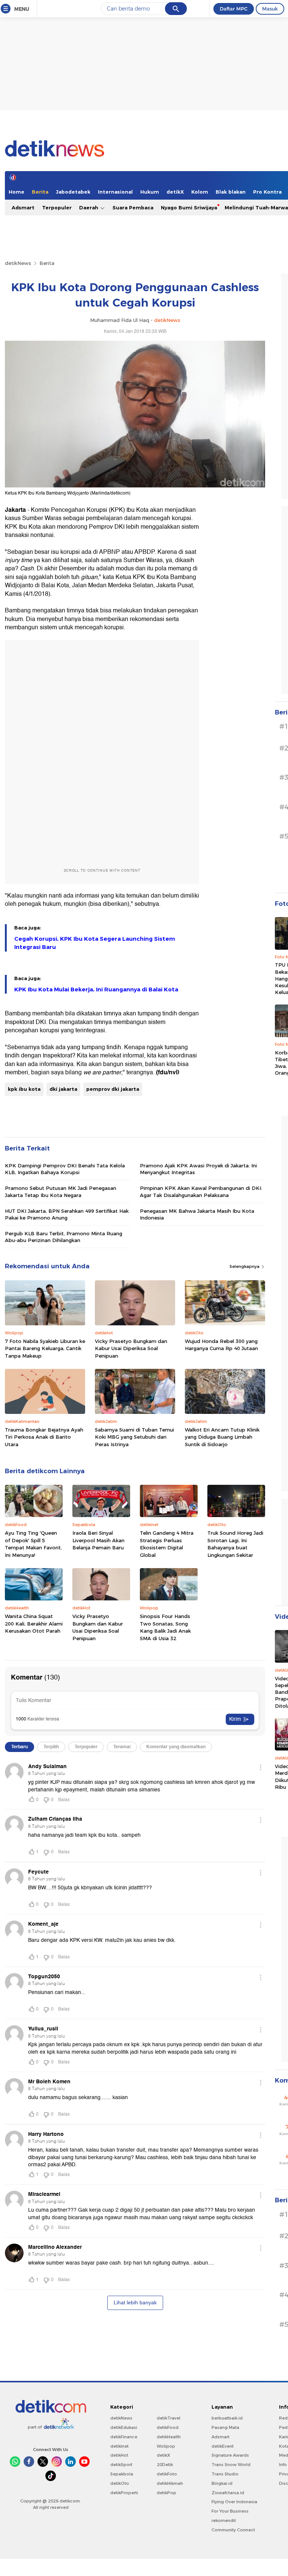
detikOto (120, 2483)
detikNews (18, 263)
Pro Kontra (267, 192)
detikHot (119, 2455)
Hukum (150, 192)
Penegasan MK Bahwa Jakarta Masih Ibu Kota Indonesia (197, 1214)
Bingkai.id (222, 2483)
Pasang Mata (225, 2427)
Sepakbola (122, 2474)
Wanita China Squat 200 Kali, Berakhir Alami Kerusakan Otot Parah (34, 1623)
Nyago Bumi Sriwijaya (189, 208)
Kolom (200, 192)
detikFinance (124, 2437)
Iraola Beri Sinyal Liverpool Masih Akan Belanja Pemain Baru (98, 1540)
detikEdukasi (124, 2427)
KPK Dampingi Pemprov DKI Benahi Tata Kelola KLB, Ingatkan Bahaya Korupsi (65, 1169)
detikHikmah (170, 2483)
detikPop (166, 2493)
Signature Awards (230, 2455)
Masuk (270, 9)
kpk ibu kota (24, 1089)
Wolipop (166, 2446)
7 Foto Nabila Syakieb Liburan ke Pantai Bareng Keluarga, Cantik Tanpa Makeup (45, 1348)
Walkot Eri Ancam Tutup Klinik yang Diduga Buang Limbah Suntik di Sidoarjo (222, 1437)
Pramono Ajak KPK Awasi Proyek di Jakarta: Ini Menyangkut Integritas (198, 1169)
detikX (175, 192)
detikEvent (223, 2446)
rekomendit (224, 2520)
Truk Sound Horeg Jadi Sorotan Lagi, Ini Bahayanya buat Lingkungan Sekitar (235, 1544)
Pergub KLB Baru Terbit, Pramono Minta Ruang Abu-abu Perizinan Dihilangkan (64, 1237)
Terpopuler (57, 208)
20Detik (165, 2465)
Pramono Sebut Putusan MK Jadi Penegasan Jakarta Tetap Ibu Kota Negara (61, 1191)
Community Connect (233, 2530)
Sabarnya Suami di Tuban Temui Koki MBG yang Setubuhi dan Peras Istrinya (134, 1437)
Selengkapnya (245, 1266)
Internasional (115, 192)
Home (16, 192)
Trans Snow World (231, 2465)
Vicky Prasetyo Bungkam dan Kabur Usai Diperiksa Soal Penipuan (131, 1348)
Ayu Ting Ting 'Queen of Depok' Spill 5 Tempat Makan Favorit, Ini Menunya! (33, 1544)
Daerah (89, 208)
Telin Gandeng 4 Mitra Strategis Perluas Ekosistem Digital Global (167, 1544)
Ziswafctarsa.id (228, 2493)
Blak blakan (231, 192)
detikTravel (169, 2418)
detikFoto (167, 2474)
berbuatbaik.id (227, 2418)
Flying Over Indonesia (234, 2502)
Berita (40, 192)
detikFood (168, 2427)
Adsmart (23, 208)
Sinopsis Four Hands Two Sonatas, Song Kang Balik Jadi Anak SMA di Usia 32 (165, 1627)
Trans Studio (225, 2474)
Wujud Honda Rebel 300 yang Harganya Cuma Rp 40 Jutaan (221, 1345)
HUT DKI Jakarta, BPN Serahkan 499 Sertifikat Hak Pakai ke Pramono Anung (67, 1214)
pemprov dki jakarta (113, 1089)
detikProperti (124, 2493)
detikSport (121, 2465)
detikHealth (169, 2437)
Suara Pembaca (133, 208)
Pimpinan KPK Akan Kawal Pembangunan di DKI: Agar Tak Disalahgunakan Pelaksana (201, 1191)
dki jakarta (63, 1089)
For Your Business (230, 2511)
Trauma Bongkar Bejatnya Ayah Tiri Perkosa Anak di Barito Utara (44, 1437)
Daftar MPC (234, 9)
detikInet (119, 2446)
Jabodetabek (73, 192)
